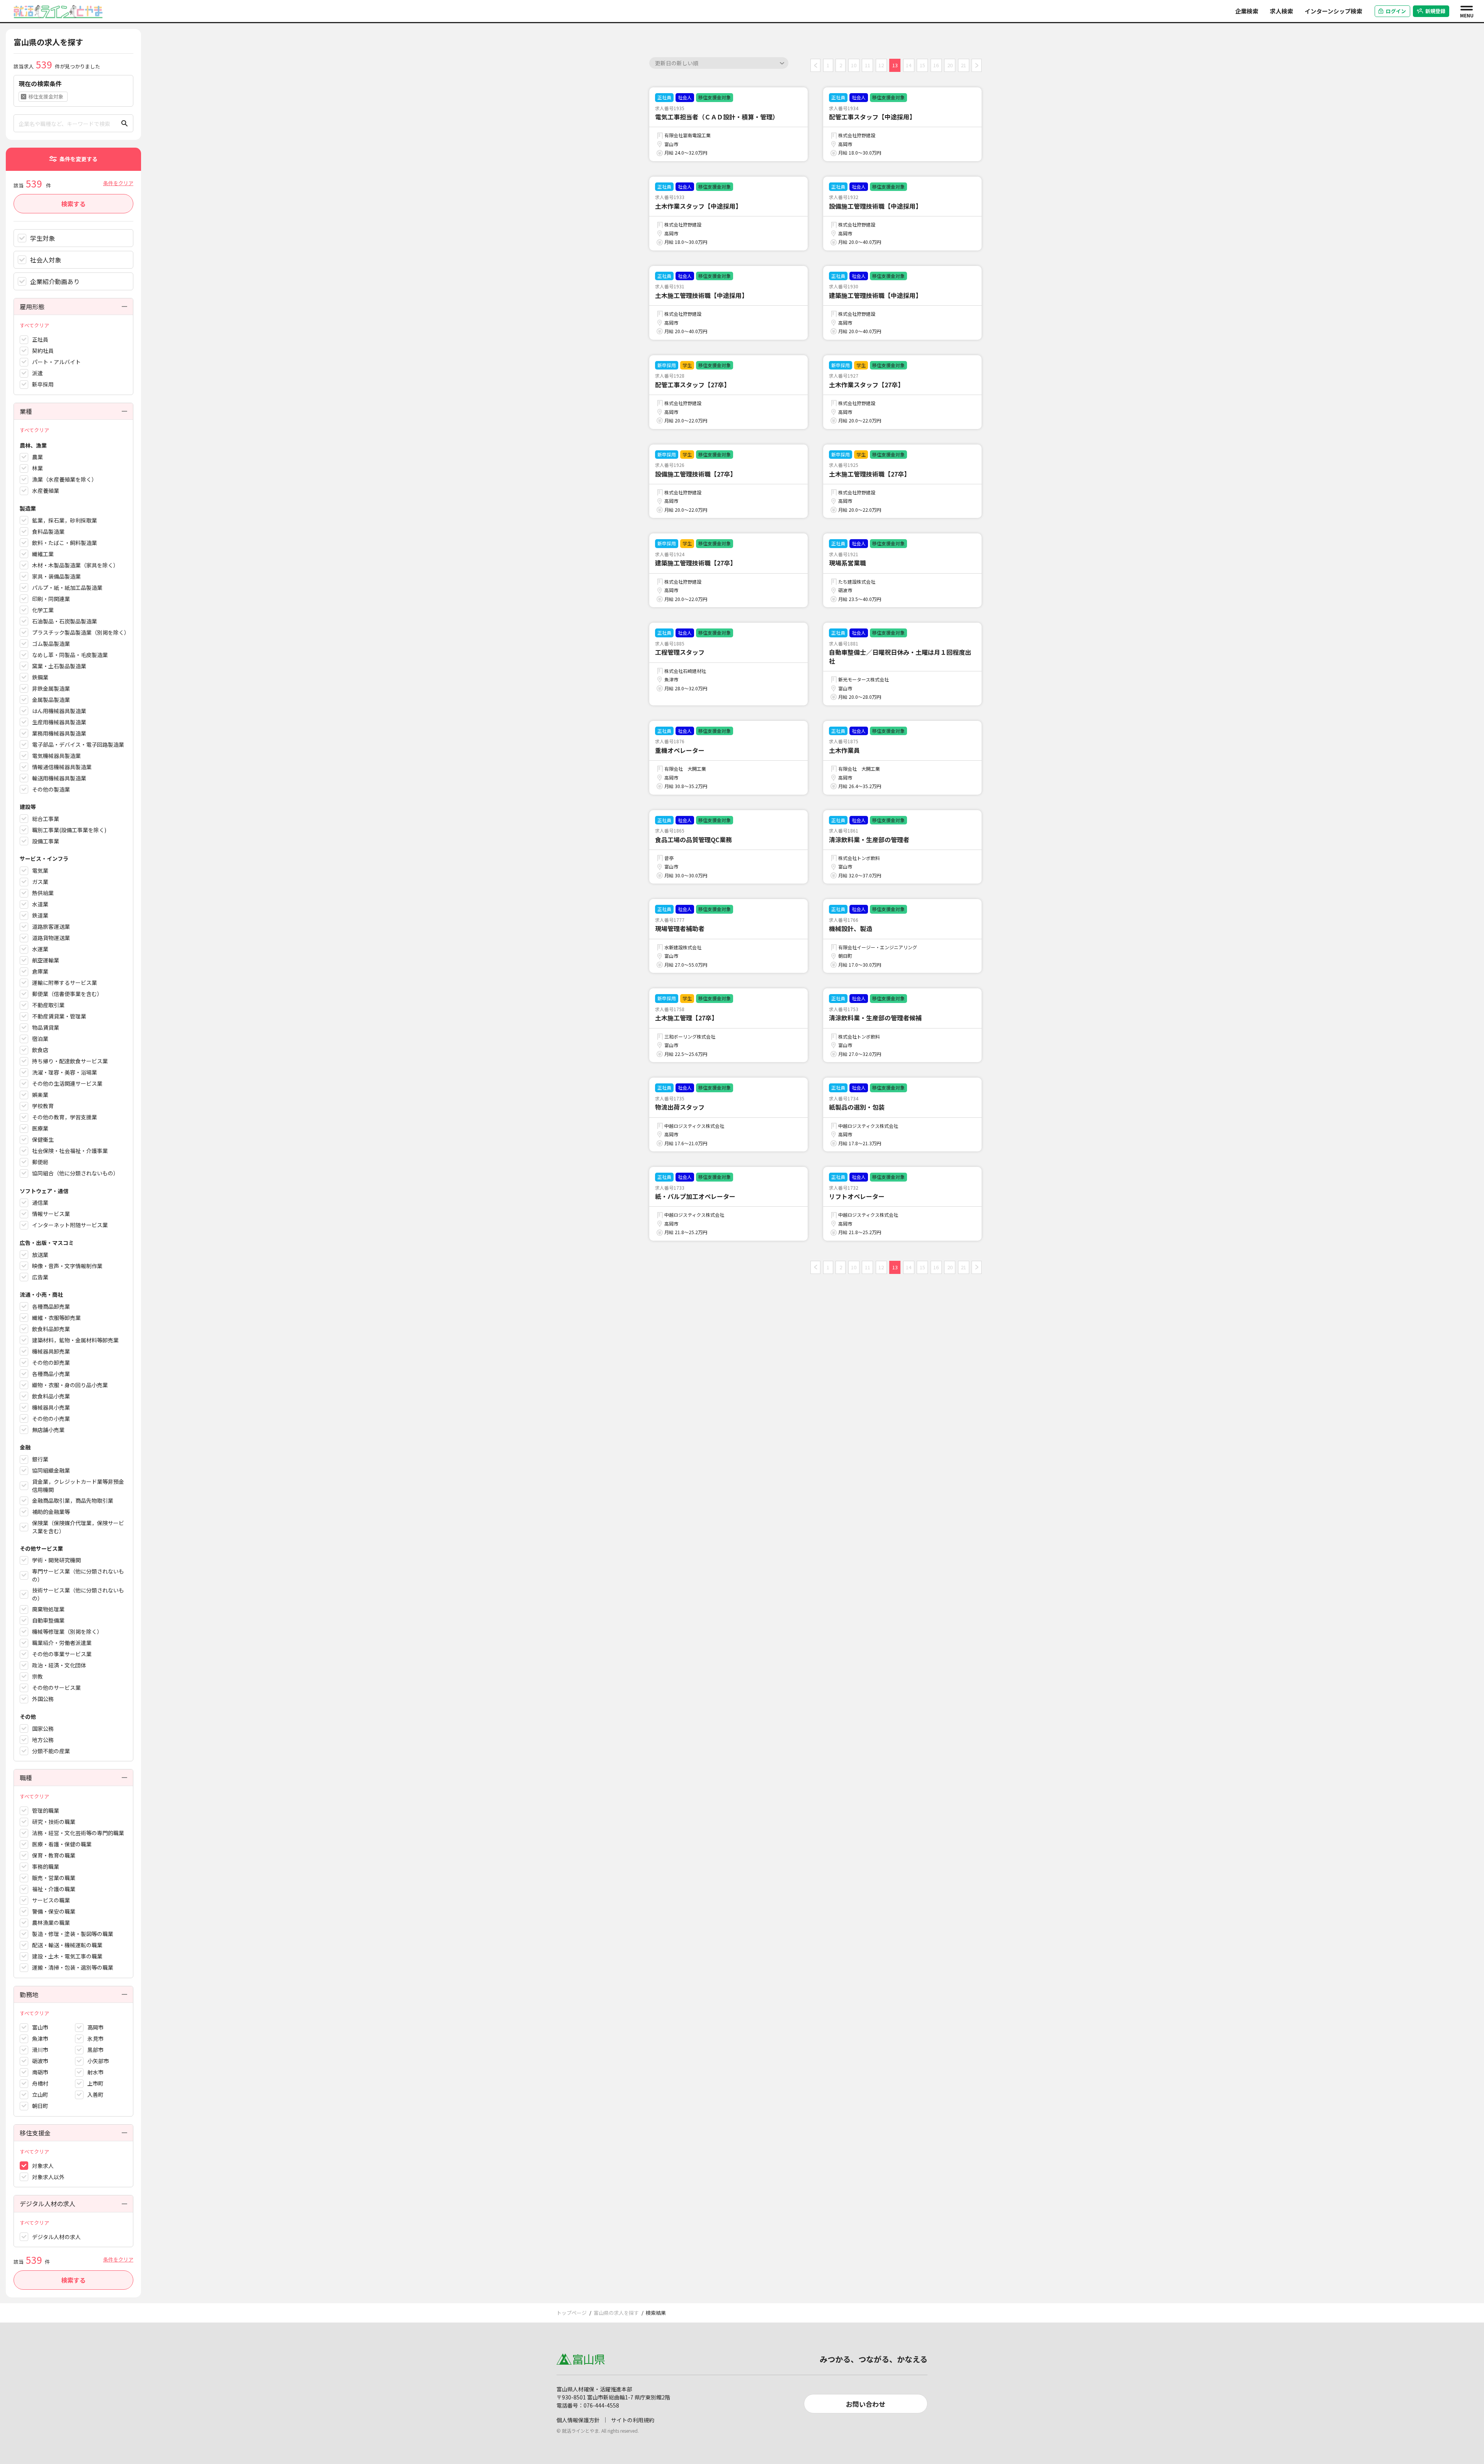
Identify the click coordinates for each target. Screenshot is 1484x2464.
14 (909, 65)
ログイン (1396, 11)
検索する (73, 204)
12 (881, 65)
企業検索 (1247, 11)
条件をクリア (118, 183)
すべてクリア (34, 325)
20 (950, 65)
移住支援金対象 (46, 96)
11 (868, 65)
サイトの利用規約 (633, 2420)
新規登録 (1435, 11)
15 (922, 65)
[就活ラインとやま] (58, 10)
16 (936, 65)
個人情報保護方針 (578, 2420)
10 (854, 65)
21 (963, 65)
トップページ (572, 2313)
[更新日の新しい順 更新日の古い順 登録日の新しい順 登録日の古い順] (719, 63)
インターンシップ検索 (1333, 11)
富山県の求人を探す (616, 2313)
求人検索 (1281, 11)
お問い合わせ (866, 2404)
